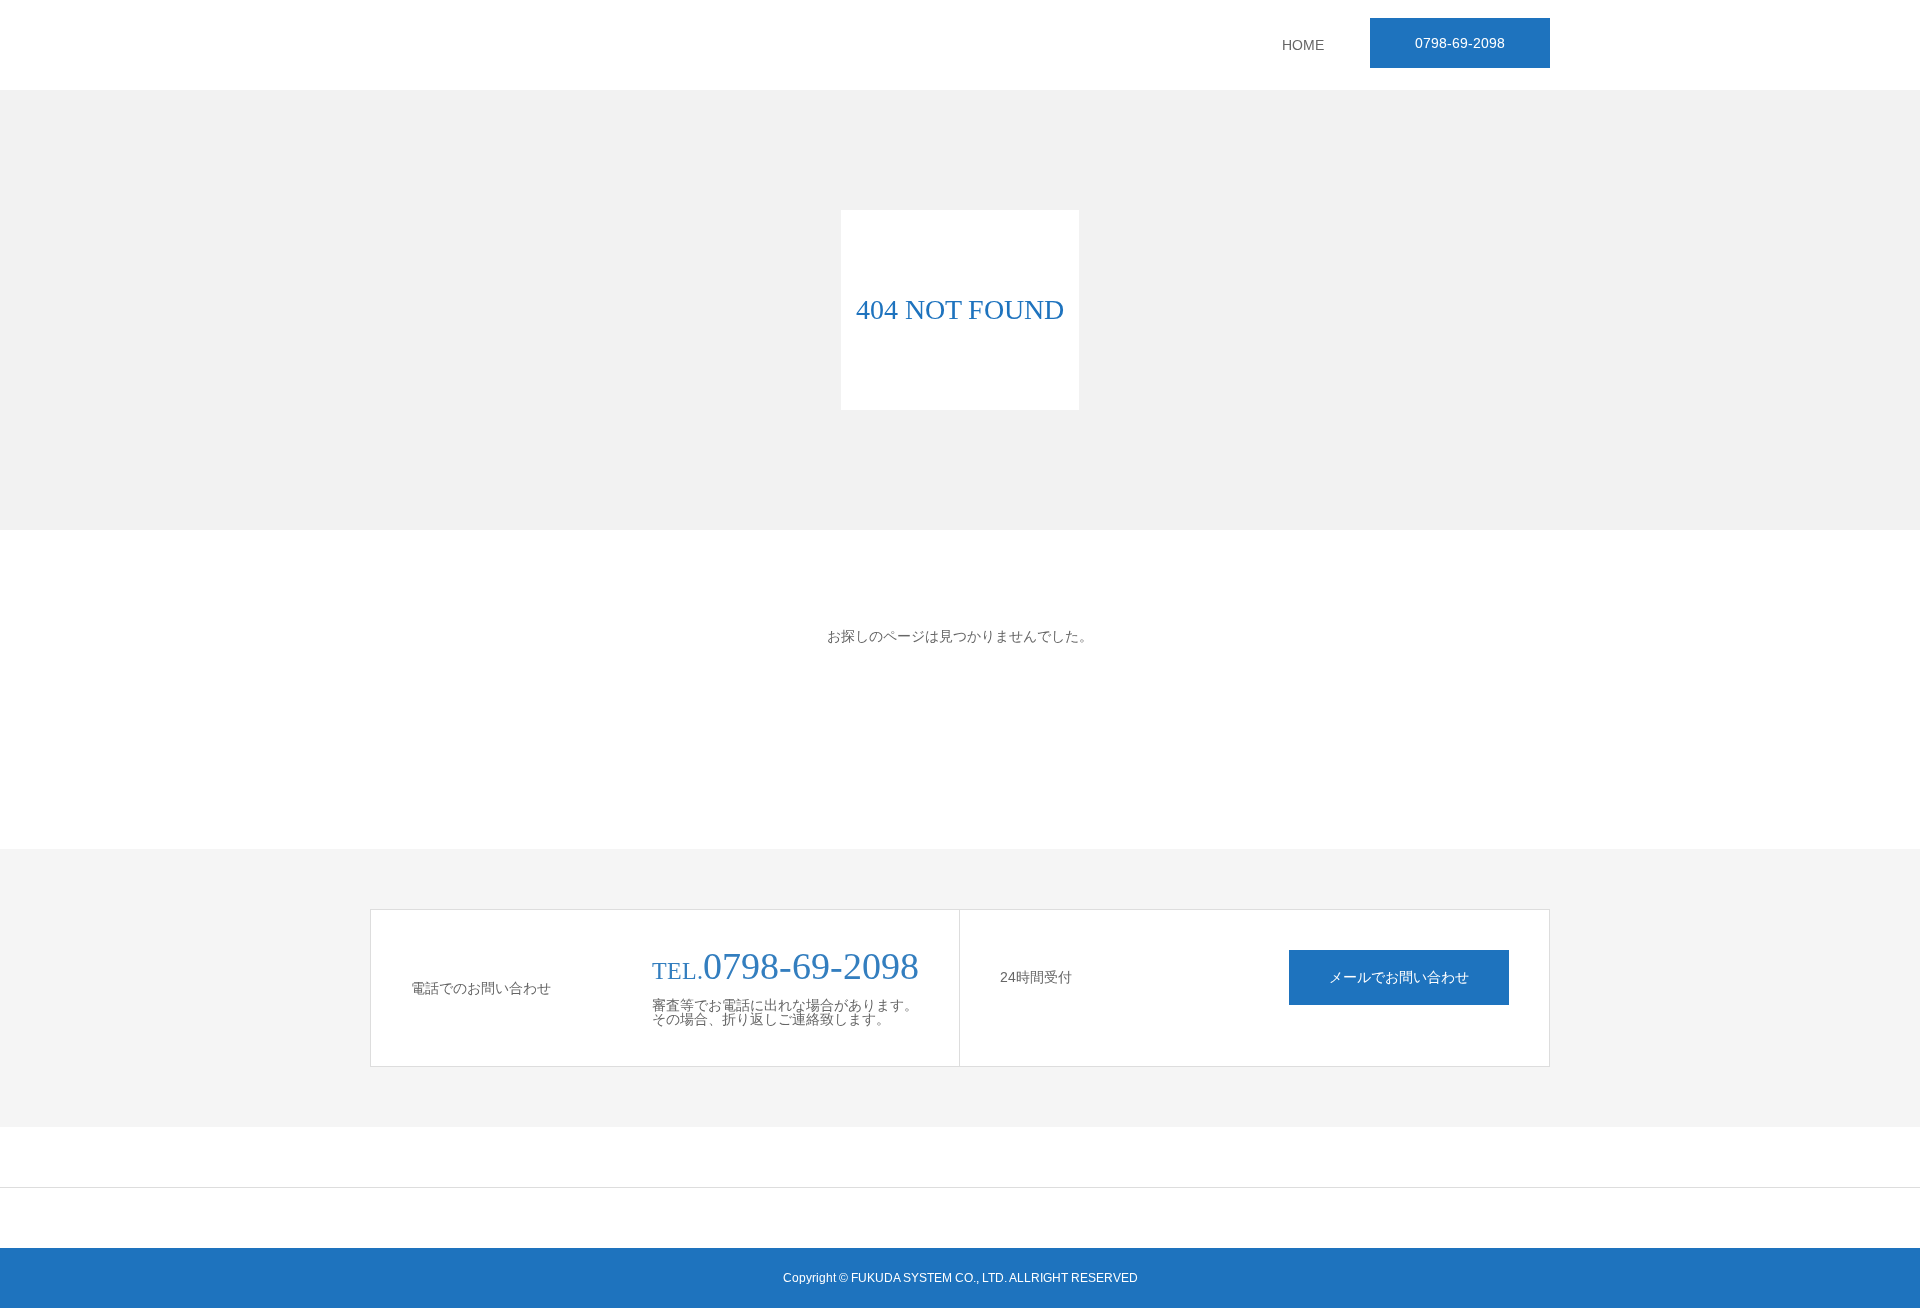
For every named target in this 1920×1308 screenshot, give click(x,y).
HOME (1303, 45)
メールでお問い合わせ (1399, 977)
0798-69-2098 (1460, 43)
